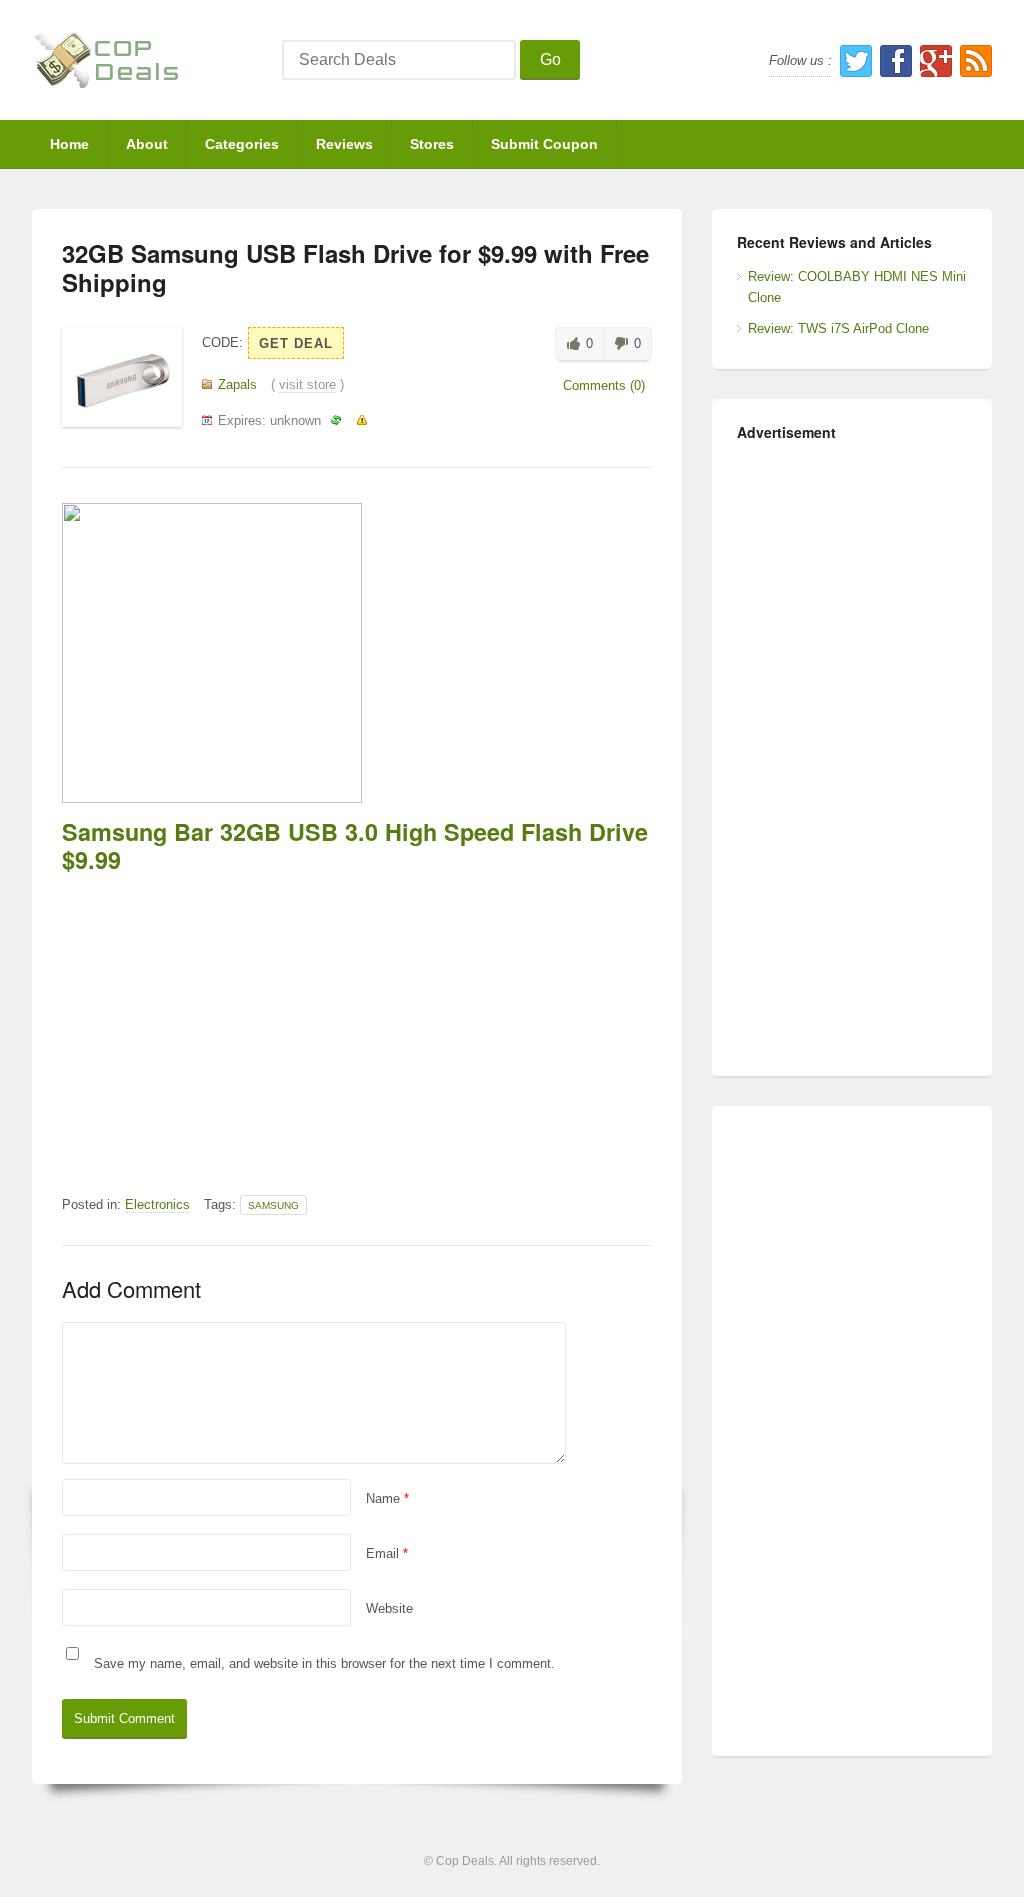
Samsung (273, 1205)
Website (389, 1608)
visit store (307, 384)
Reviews (344, 144)
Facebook (896, 61)
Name (387, 1498)
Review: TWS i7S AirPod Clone (838, 328)
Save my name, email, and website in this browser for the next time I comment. (324, 1663)
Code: (222, 342)
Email (387, 1553)
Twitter (856, 61)
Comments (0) (604, 385)
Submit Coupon (544, 144)
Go (550, 59)
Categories (242, 144)
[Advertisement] (357, 1024)
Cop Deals (465, 1861)
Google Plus (936, 61)
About (147, 144)
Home (69, 144)
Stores (432, 144)
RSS (976, 61)
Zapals (237, 384)
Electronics (157, 1204)
